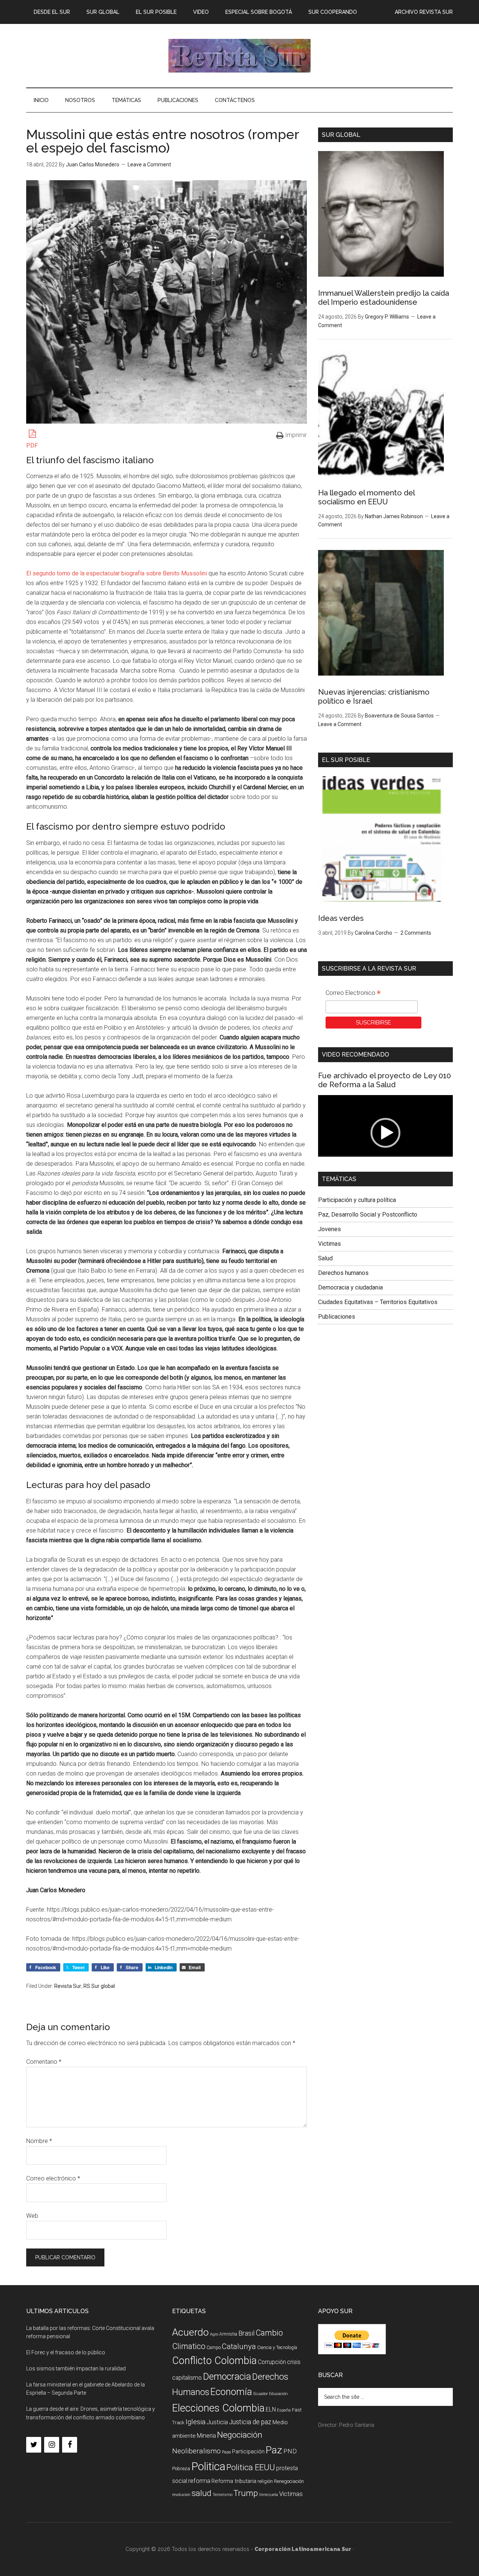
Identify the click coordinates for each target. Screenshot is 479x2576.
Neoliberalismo (196, 2451)
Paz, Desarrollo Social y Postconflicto (368, 1215)
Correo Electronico (353, 994)
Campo (214, 2348)
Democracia (227, 2377)
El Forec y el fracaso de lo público (66, 2352)
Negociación (240, 2435)
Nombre (39, 2141)
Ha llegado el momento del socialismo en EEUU (366, 497)
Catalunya (239, 2346)
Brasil (246, 2333)
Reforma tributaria (234, 2481)
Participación (248, 2451)
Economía (231, 2392)
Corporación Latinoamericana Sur (239, 56)
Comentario (44, 2062)
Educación (278, 2394)
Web (32, 2216)
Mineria (206, 2436)
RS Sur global (99, 1986)
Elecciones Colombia (218, 2408)
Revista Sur (68, 1986)
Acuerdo (190, 2332)
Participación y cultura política (357, 1200)
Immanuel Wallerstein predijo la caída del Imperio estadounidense (384, 298)
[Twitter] (34, 2445)
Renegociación (289, 2481)
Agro (214, 2334)
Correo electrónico (53, 2178)
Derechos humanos (343, 1273)
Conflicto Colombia (214, 2361)
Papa (226, 2452)
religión (265, 2481)
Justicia (217, 2422)
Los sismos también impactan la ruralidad (76, 2368)
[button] (385, 1133)
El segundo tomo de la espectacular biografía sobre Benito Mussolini (117, 573)
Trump (246, 2493)
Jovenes (329, 1229)
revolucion (181, 2495)
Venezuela (269, 2495)
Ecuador (261, 2394)
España (284, 2410)
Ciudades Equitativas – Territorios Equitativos (378, 1302)
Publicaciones (337, 1317)
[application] (385, 1133)
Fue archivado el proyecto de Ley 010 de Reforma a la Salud (385, 1080)
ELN (271, 2409)
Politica (208, 2466)
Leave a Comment (149, 165)
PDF (32, 445)
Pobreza (181, 2469)
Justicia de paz (250, 2422)
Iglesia (196, 2422)
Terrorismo (222, 2495)
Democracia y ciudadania (350, 1287)
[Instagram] (52, 2445)
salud (202, 2493)
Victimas (329, 1244)
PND (290, 2451)
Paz (274, 2450)
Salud (325, 1258)
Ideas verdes (341, 918)
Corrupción (272, 2362)
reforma (199, 2481)
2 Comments (416, 933)
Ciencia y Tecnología (277, 2348)
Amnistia (228, 2334)
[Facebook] (70, 2445)
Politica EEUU (251, 2467)
